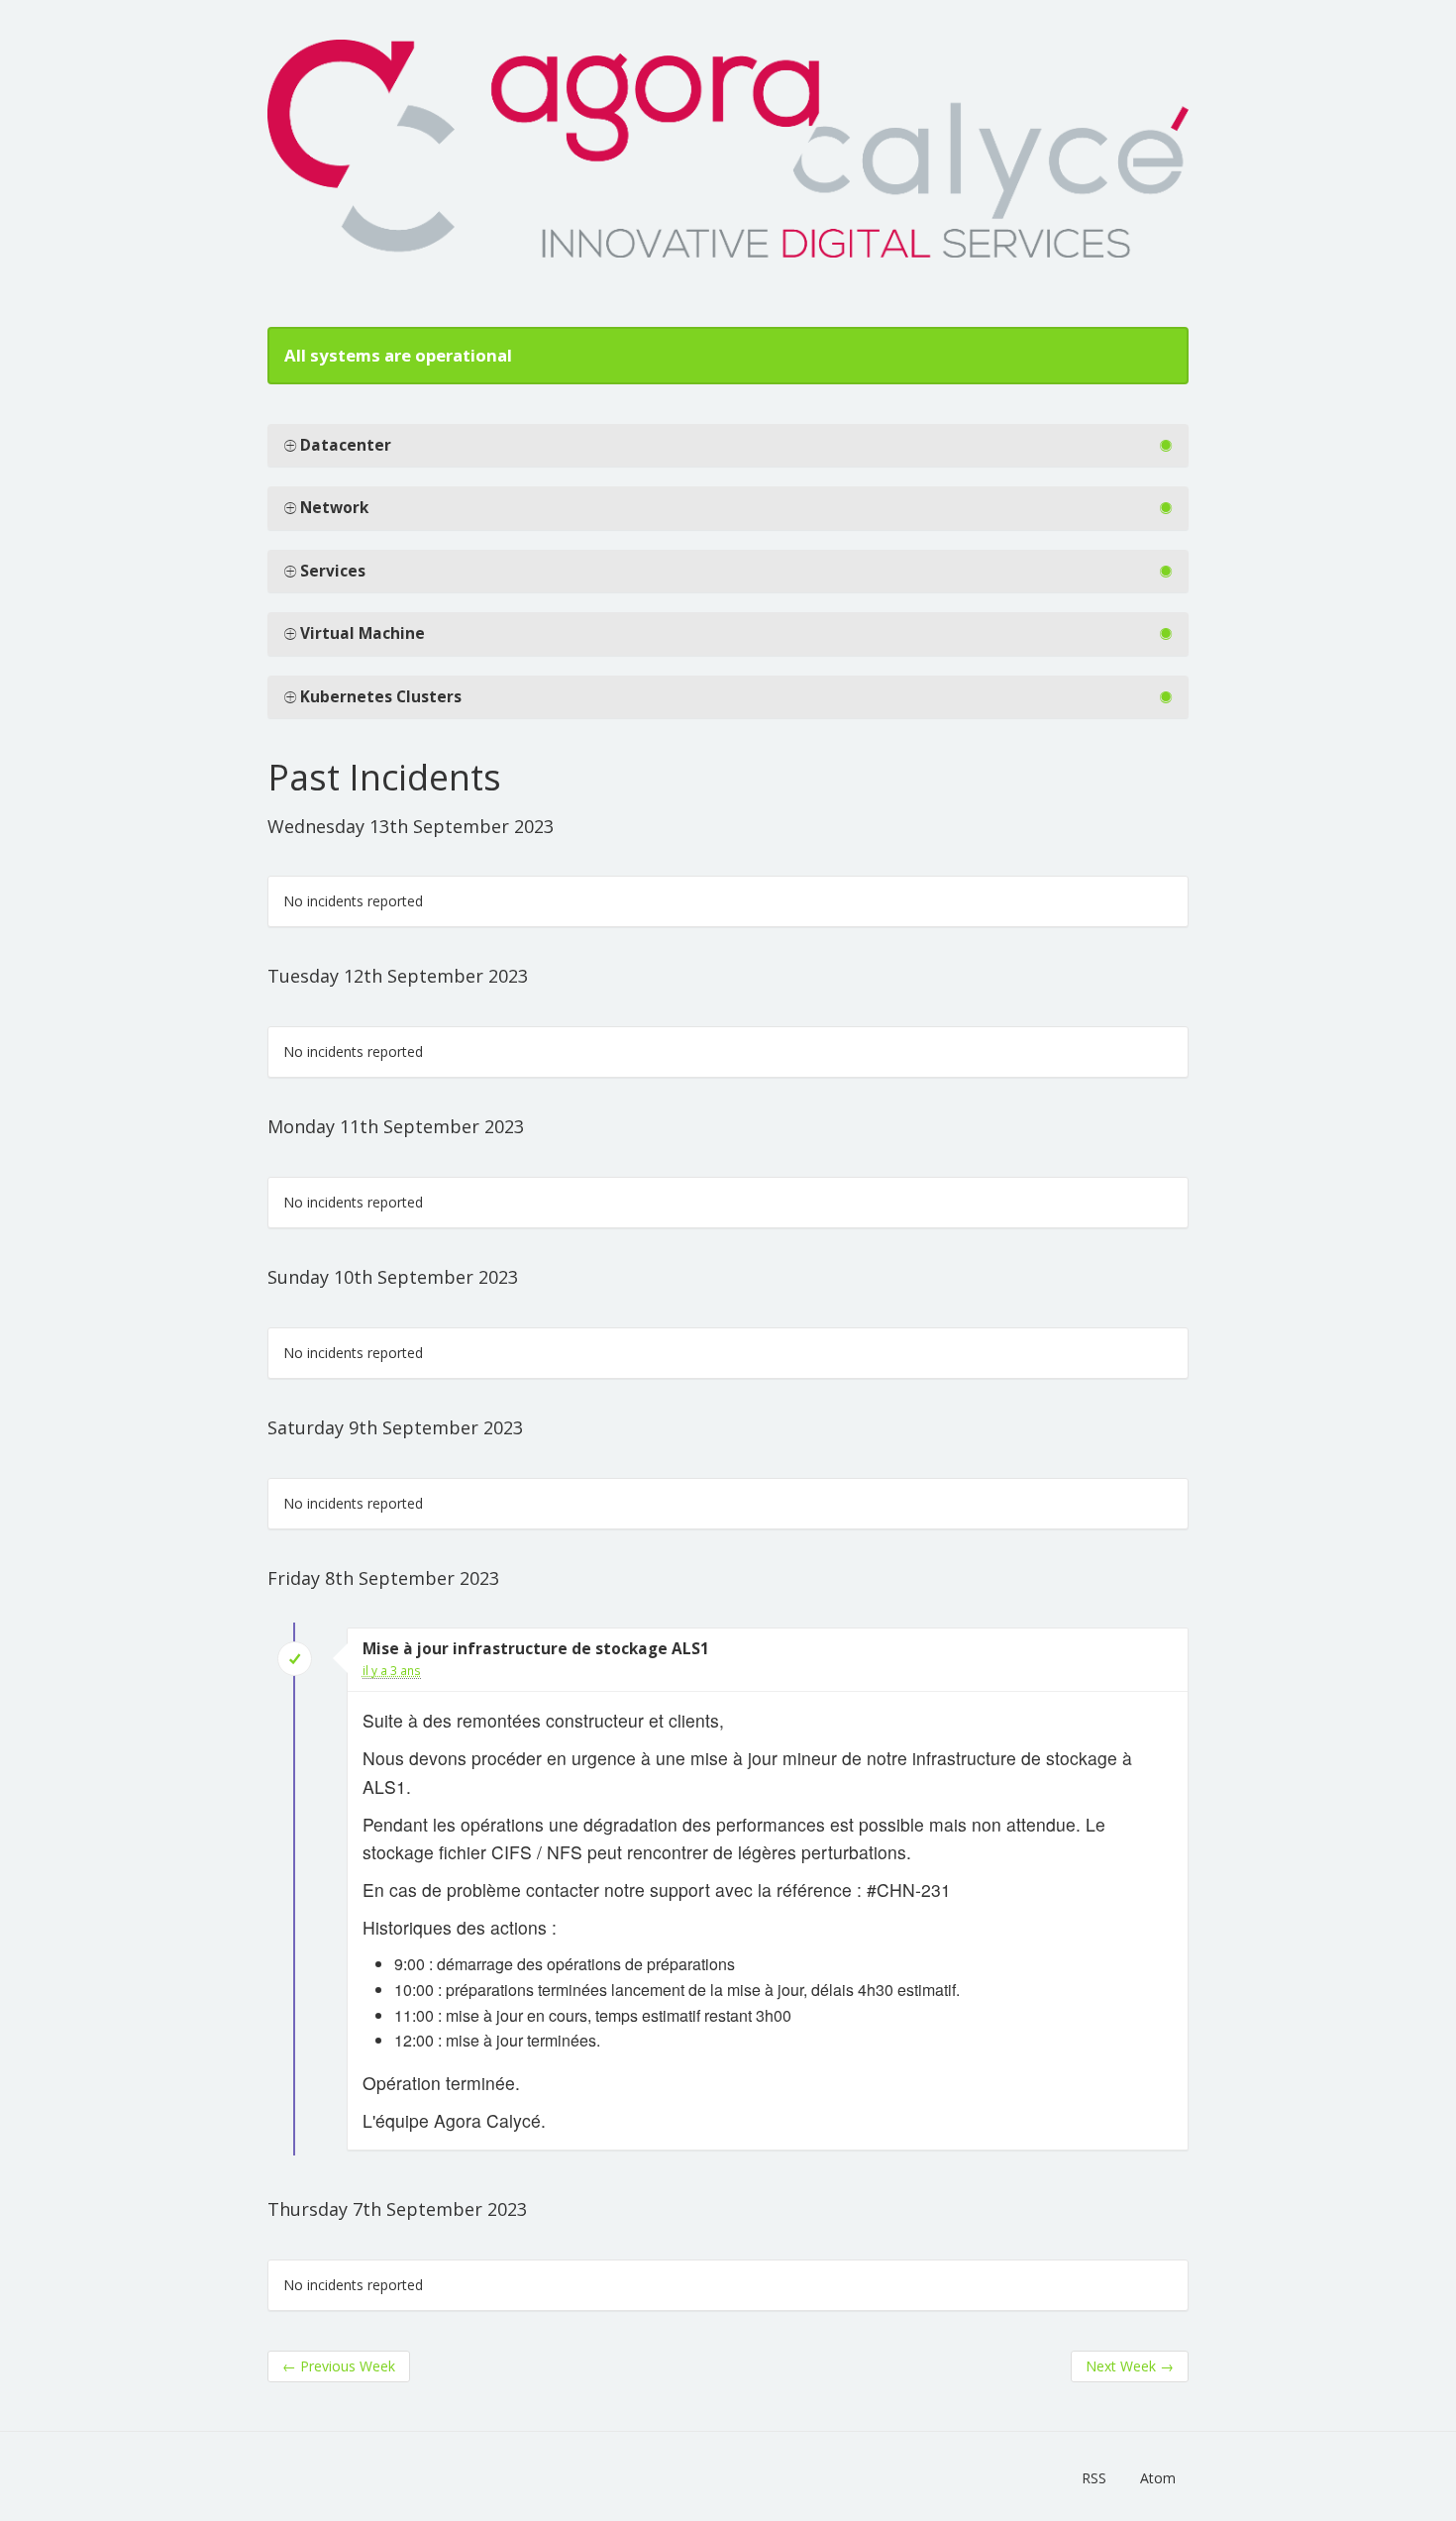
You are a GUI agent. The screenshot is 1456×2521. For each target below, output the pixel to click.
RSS (1094, 2478)
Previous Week (339, 2366)
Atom (1158, 2478)
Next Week (1130, 2366)
